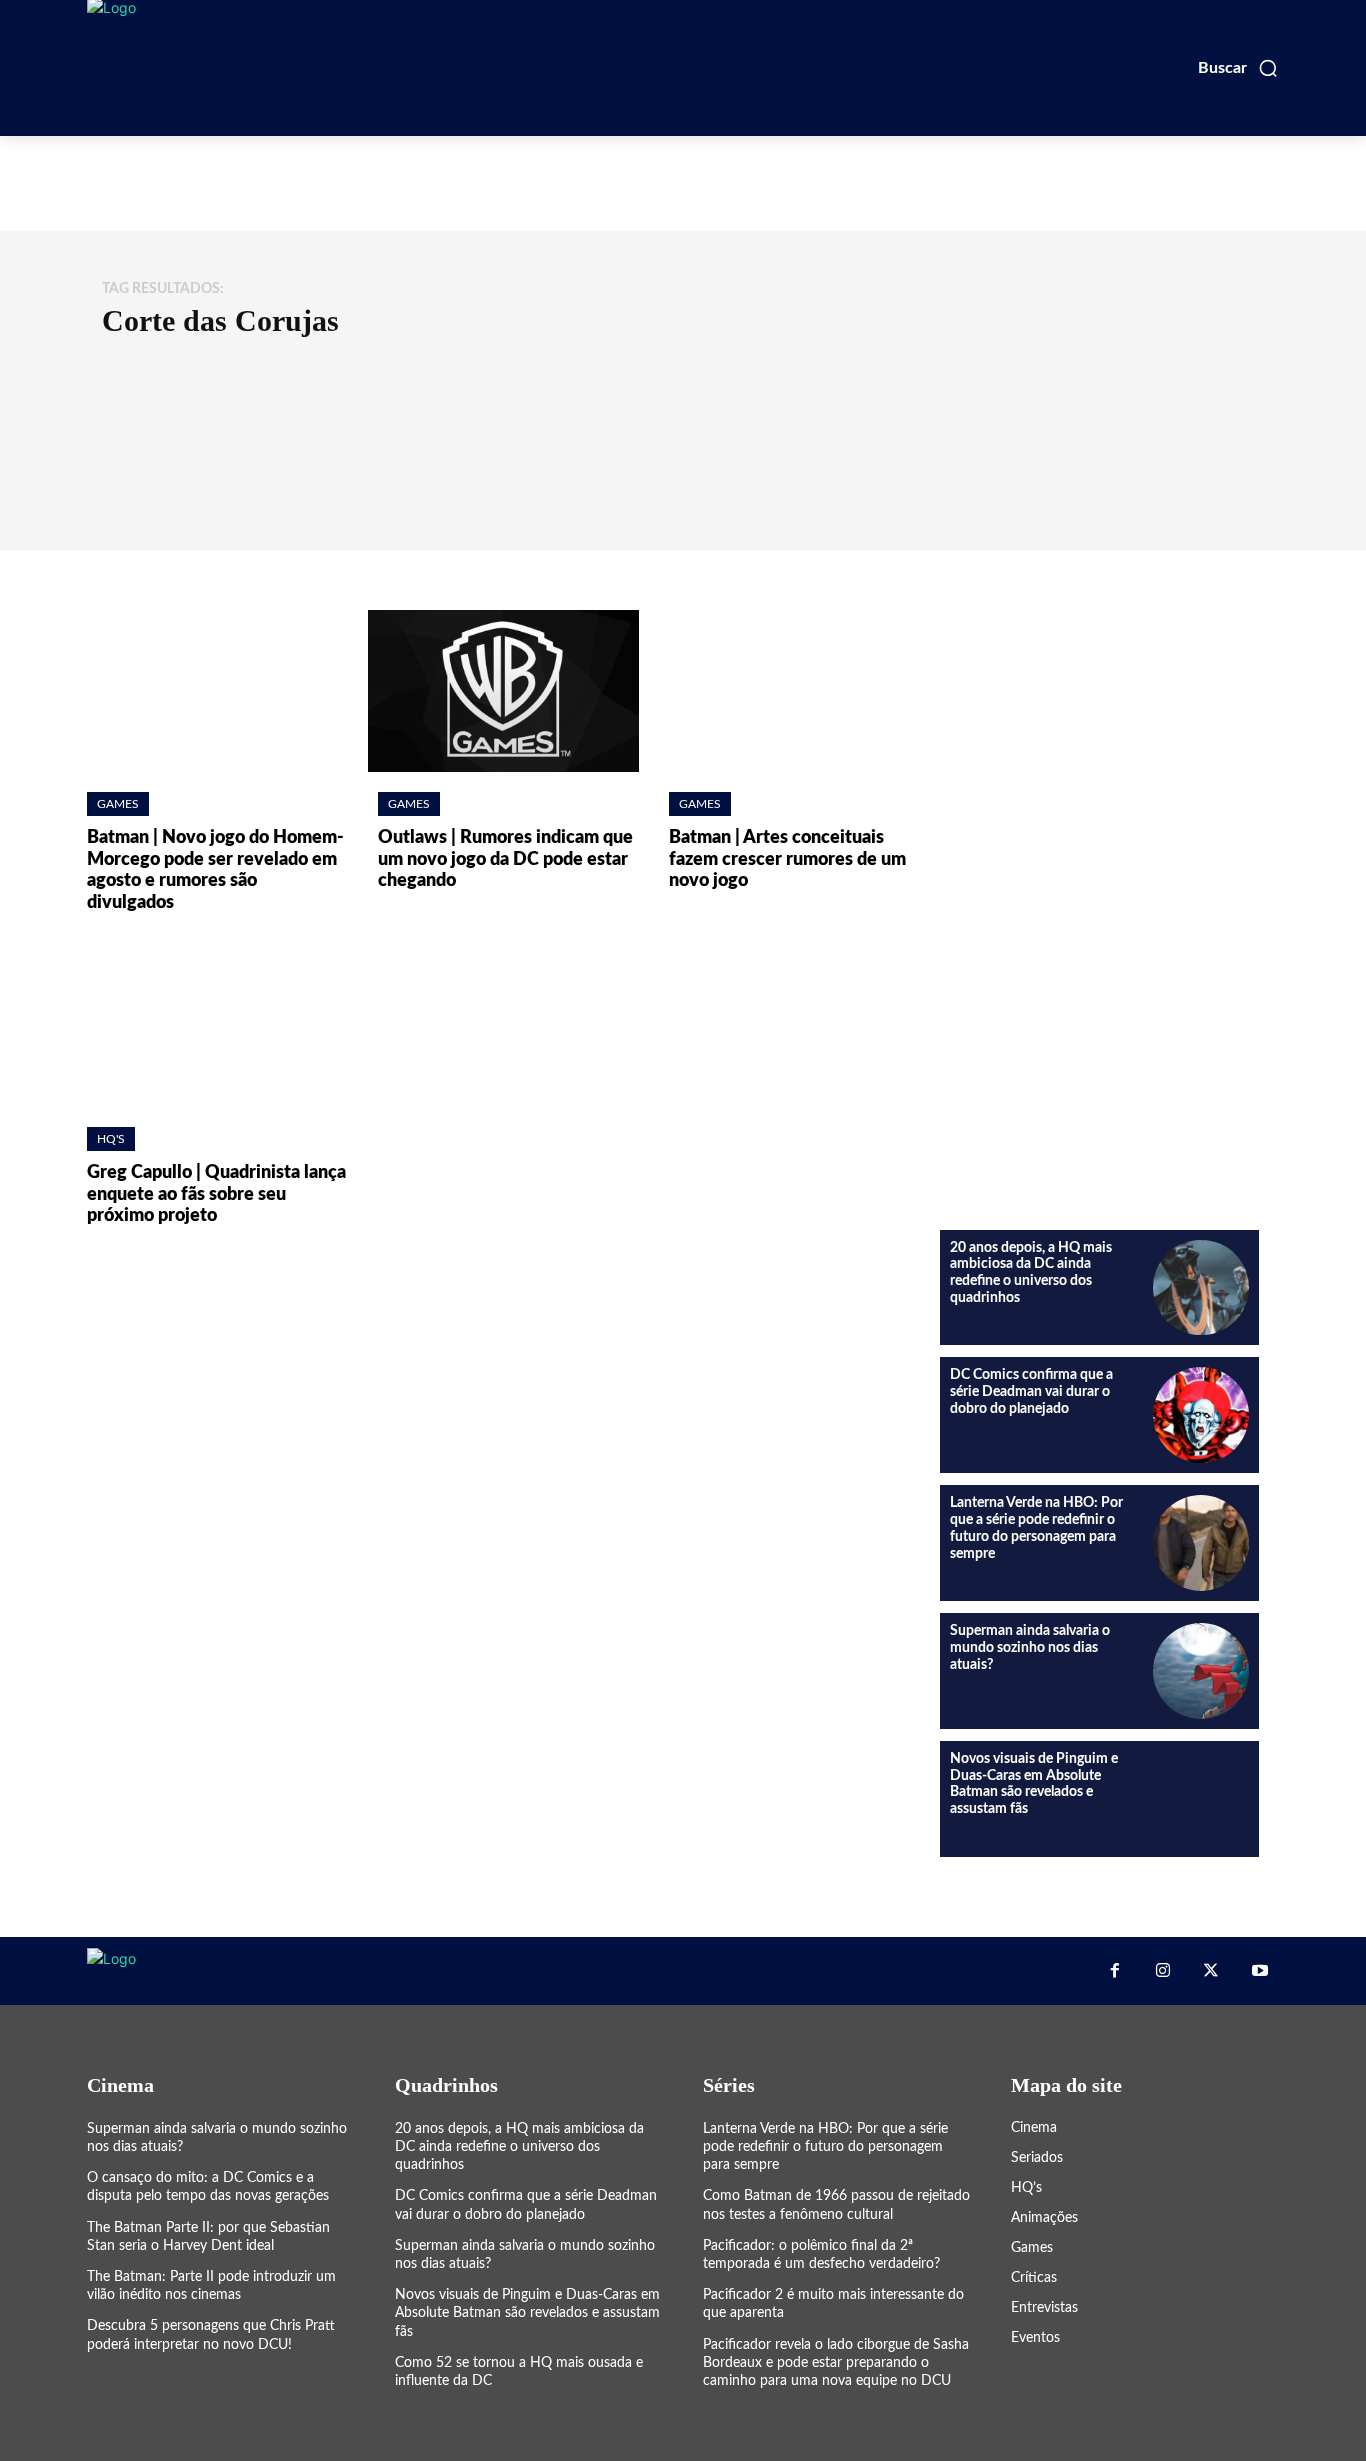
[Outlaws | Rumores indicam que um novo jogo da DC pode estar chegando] (503, 691)
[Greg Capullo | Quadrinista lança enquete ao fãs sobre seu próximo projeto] (212, 1025)
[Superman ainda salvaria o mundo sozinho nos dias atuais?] (1201, 1671)
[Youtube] (1260, 1971)
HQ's (111, 1139)
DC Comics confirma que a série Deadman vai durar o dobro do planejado (1031, 1392)
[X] (1211, 1971)
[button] (1238, 68)
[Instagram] (1163, 1971)
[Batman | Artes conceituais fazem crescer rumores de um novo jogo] (794, 691)
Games (118, 804)
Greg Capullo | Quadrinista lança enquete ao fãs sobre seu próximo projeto (216, 1194)
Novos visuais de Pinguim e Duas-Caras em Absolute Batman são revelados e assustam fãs (527, 2313)
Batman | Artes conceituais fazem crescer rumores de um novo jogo (787, 859)
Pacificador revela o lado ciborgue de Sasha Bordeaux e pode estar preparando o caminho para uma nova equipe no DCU (836, 2363)
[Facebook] (1114, 1971)
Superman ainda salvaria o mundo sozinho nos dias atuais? (1030, 1648)
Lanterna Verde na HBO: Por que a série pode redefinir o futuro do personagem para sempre (825, 2147)
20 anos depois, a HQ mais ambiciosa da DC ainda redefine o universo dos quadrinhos (519, 2147)
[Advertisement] (683, 181)
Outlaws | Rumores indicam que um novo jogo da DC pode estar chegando (505, 859)
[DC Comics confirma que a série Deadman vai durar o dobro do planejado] (1201, 1415)
